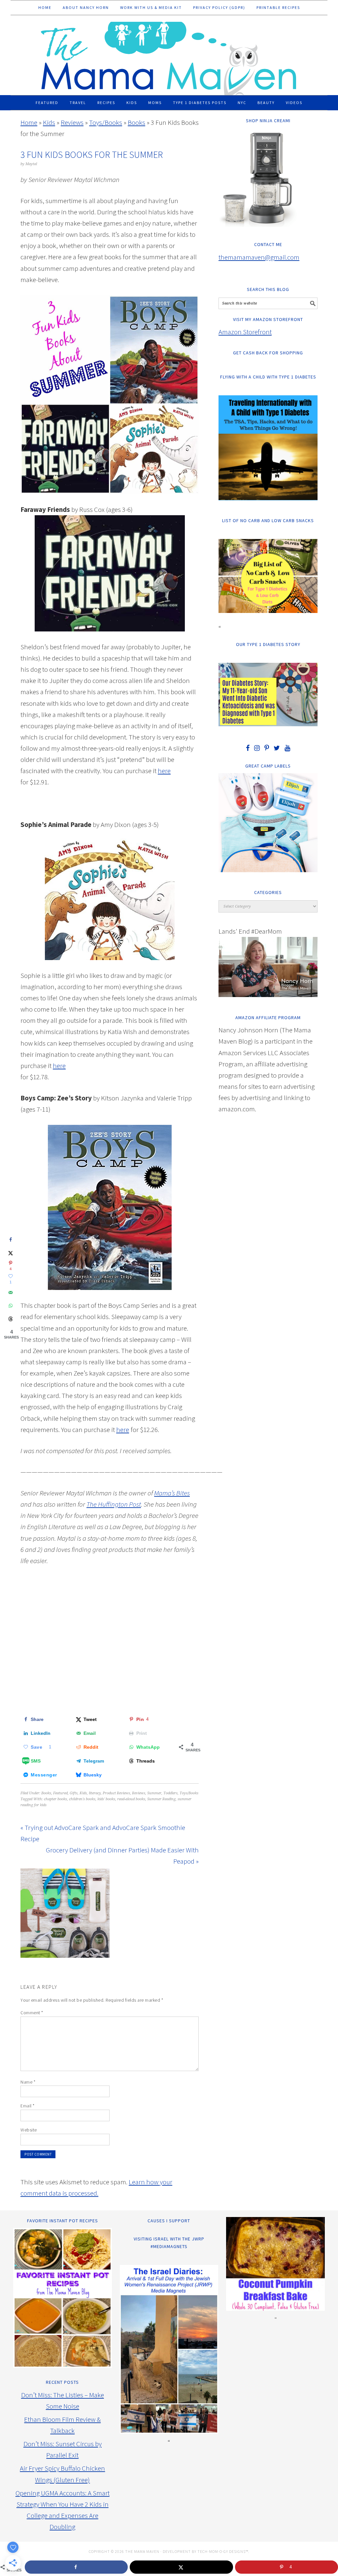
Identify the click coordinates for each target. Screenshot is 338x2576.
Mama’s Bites (172, 1493)
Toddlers (170, 1793)
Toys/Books (106, 122)
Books (136, 122)
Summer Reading (161, 1799)
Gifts (74, 1793)
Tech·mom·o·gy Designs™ (223, 2551)
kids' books (106, 1799)
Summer (154, 1793)
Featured (60, 1793)
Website (29, 2130)
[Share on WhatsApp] (11, 1306)
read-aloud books (131, 1799)
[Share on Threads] (11, 1319)
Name (28, 2082)
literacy (95, 1793)
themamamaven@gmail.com (259, 257)
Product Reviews (116, 1793)
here (164, 771)
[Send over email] (11, 1293)
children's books (82, 1799)
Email (28, 2106)
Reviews (72, 122)
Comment (32, 2013)
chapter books (55, 1799)
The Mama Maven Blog (169, 55)
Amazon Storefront (245, 332)
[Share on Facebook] (11, 1240)
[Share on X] (11, 1253)
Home (29, 122)
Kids (49, 122)
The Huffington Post (114, 1504)
